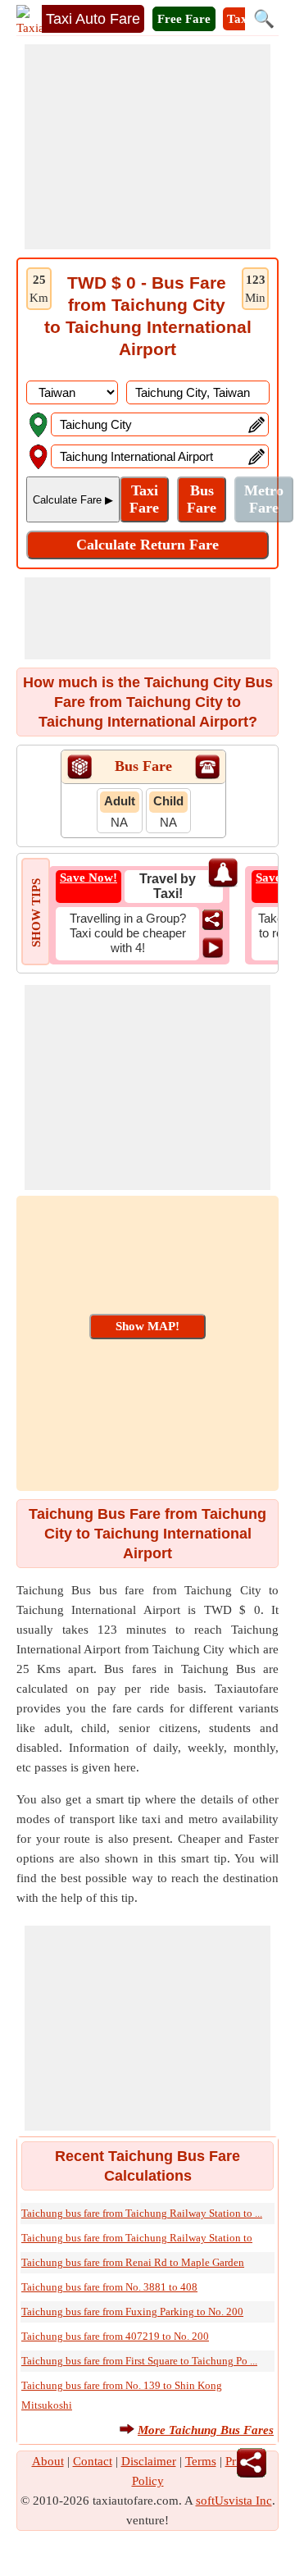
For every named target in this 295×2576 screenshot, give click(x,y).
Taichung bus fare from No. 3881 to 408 (109, 2287)
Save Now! (88, 878)
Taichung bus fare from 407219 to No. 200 (115, 2336)
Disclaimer (149, 2461)
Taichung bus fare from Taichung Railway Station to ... (142, 2213)
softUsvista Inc (234, 2501)
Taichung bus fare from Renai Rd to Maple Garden (133, 2262)
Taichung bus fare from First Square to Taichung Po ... (139, 2361)
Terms (201, 2461)
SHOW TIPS (36, 913)
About (48, 2461)
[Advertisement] (147, 147)
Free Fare (184, 19)
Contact (93, 2461)
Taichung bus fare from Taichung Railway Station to (137, 2238)
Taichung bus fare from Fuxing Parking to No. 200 (132, 2312)
